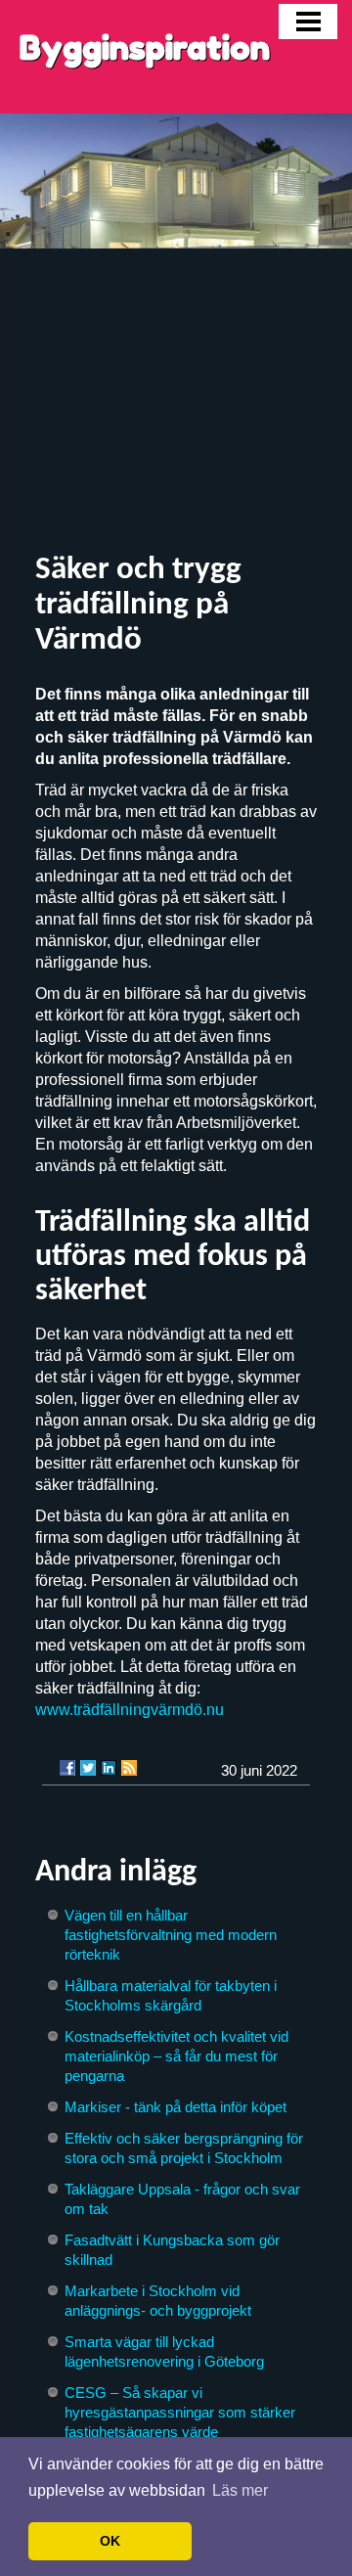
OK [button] (110, 2541)
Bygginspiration (145, 47)
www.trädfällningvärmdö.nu (130, 1710)
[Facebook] (67, 1768)
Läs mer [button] (240, 2490)
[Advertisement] (176, 401)
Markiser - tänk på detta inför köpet (176, 2107)
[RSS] (129, 1768)
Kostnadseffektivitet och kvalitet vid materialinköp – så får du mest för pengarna (176, 2056)
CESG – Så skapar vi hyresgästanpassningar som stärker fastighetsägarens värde (180, 2412)
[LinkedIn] (109, 1768)
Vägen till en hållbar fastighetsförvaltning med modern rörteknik (171, 1935)
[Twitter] (88, 1768)
